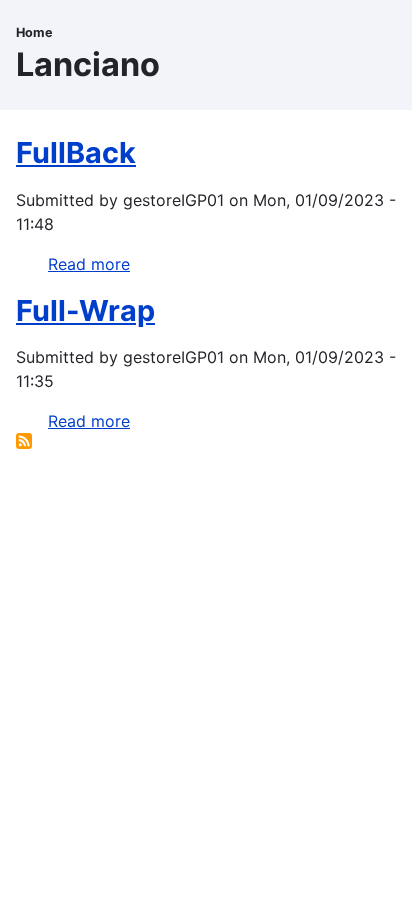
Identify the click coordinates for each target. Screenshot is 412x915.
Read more (89, 264)
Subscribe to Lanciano (24, 441)
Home (34, 32)
